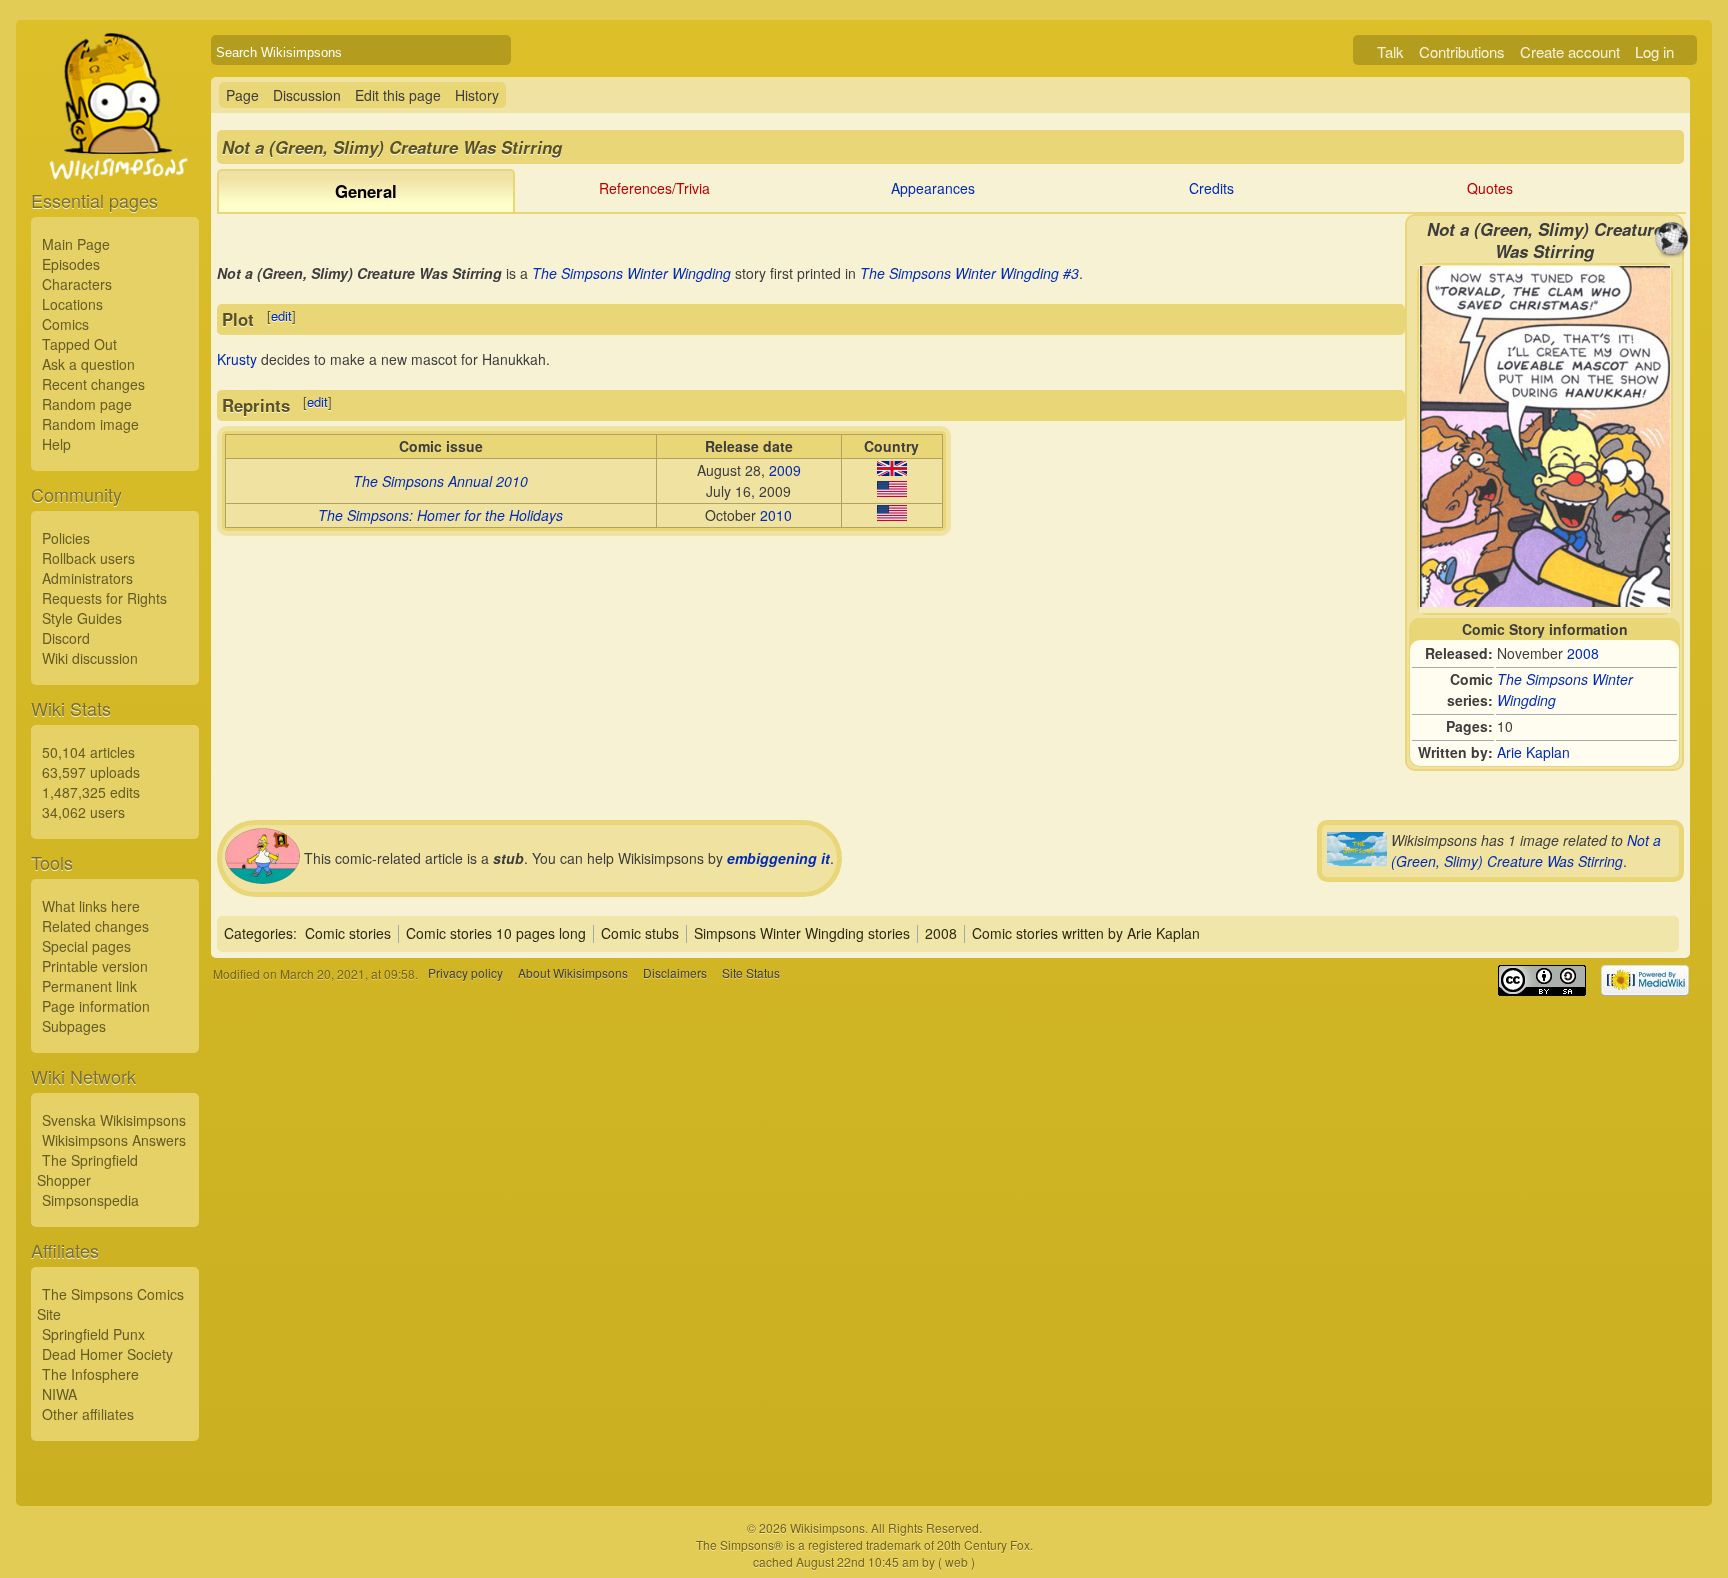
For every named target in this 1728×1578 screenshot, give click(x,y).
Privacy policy (465, 973)
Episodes (71, 264)
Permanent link (89, 986)
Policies (66, 538)
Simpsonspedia (90, 1200)
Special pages (86, 946)
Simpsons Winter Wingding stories (802, 933)
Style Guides (82, 618)
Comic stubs (640, 933)
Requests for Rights (104, 598)
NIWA (59, 1394)
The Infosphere (90, 1374)
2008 (1583, 653)
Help (56, 444)
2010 (776, 515)
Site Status (751, 973)
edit (281, 315)
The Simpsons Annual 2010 (440, 481)
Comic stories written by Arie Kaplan (1086, 933)
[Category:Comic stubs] (262, 878)
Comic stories (348, 933)
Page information (96, 1006)
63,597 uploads (91, 772)
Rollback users (88, 558)
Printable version (95, 966)
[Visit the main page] (115, 152)
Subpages (74, 1026)
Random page (87, 404)
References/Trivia (654, 188)
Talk (1390, 51)
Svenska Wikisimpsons (114, 1120)
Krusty (237, 359)
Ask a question (88, 364)
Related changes (95, 926)
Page (242, 95)
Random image (90, 424)
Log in (1654, 51)
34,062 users (83, 812)
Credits (1211, 188)
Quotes (1490, 188)
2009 (785, 470)
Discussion (307, 95)
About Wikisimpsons (573, 973)
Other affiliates (88, 1414)
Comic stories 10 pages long (496, 933)
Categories (258, 933)
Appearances (933, 188)
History (477, 95)
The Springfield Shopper (87, 1170)
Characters (77, 284)
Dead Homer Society (107, 1354)
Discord (66, 638)
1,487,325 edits (91, 792)
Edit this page (398, 95)
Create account (1570, 51)
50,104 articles (88, 752)
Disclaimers (675, 973)
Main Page (76, 244)
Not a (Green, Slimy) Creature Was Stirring (1526, 850)
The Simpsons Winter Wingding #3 (969, 273)
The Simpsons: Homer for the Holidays (440, 515)
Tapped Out (79, 344)
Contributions (1462, 51)
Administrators (87, 578)
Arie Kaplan (1533, 752)
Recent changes (93, 384)
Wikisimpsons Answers (114, 1140)
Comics (65, 324)
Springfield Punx (93, 1334)
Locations (72, 304)
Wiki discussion (90, 658)
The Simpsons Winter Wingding (631, 273)
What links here (91, 906)
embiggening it (778, 858)
